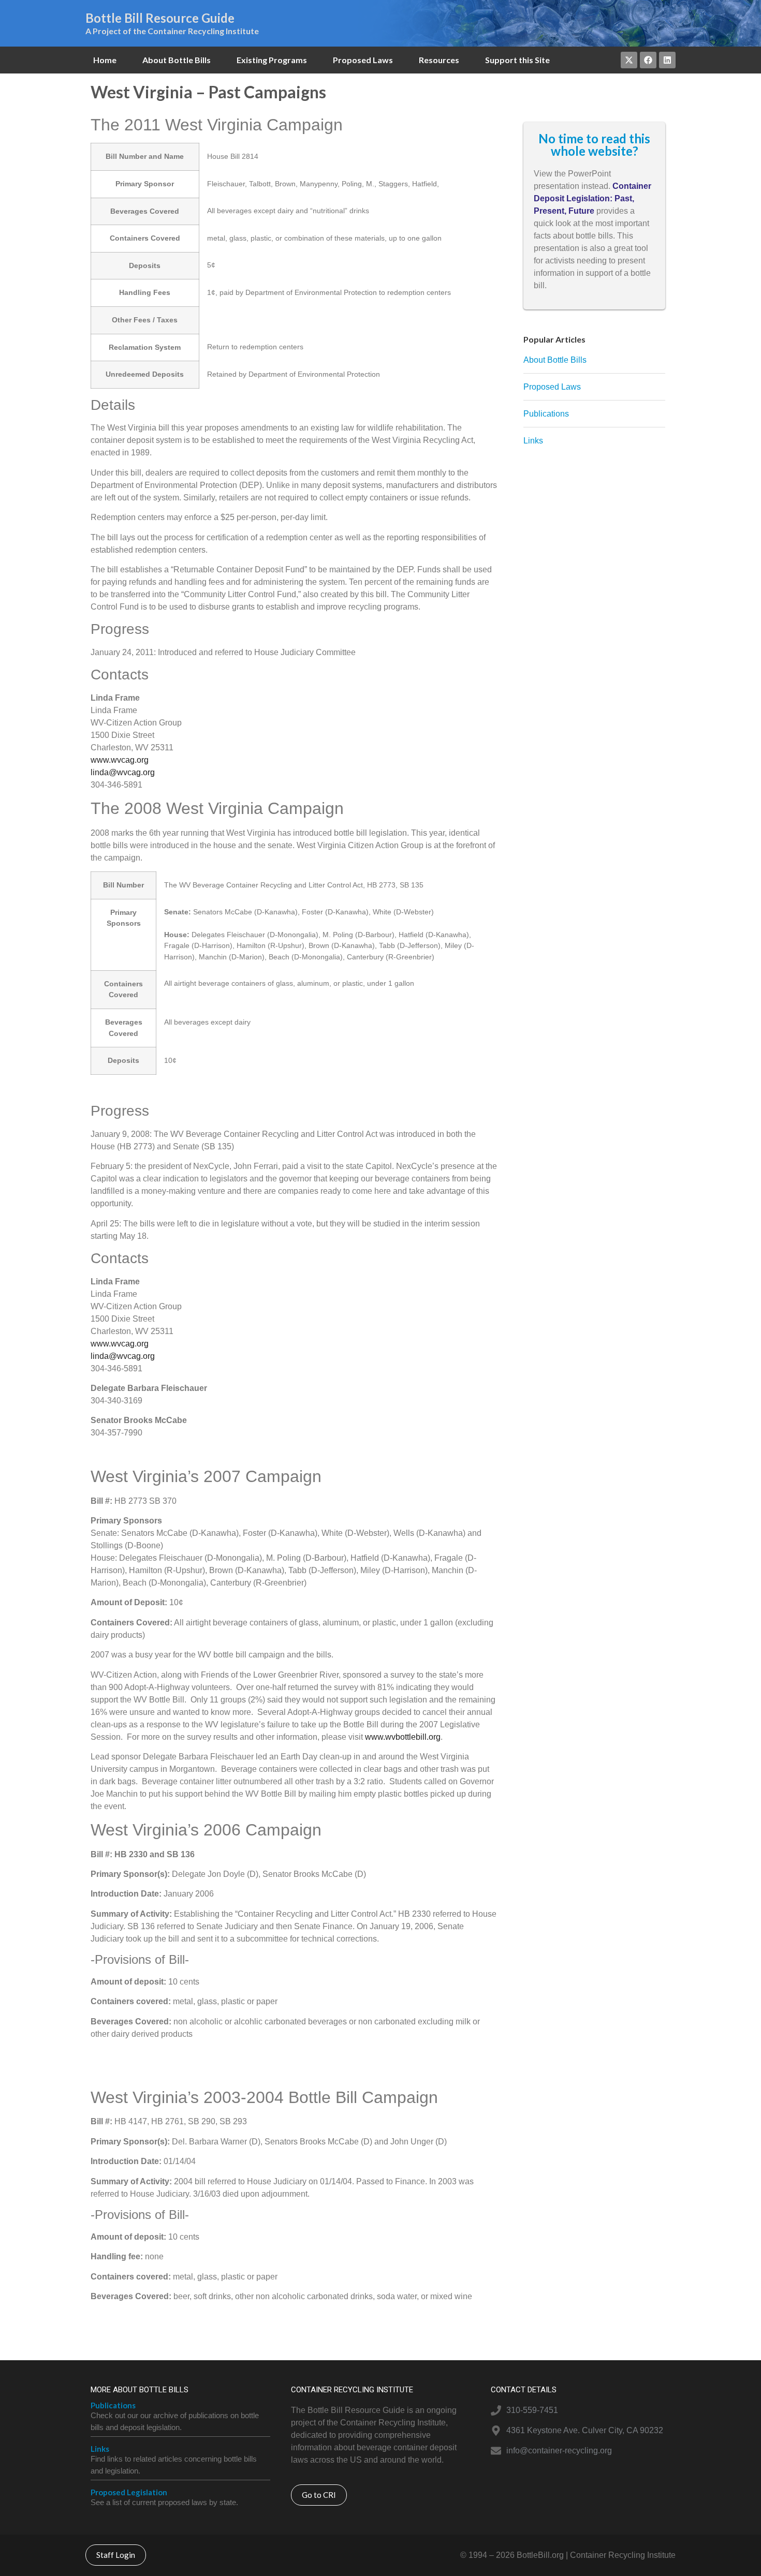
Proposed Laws (363, 60)
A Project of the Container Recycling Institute (172, 31)
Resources (439, 60)
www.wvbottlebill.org (403, 1737)
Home (105, 60)
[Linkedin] (667, 60)
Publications (113, 2405)
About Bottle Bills (177, 60)
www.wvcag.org (120, 760)
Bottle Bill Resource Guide (160, 18)
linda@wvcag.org (123, 772)
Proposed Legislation (129, 2492)
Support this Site (517, 60)
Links (100, 2449)
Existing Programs (272, 60)
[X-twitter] (629, 60)
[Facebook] (648, 60)
